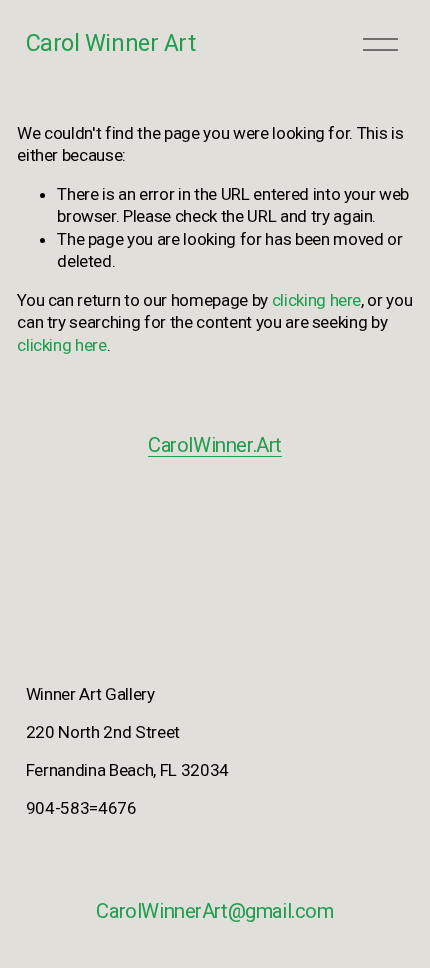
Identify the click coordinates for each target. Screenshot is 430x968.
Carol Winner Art (110, 43)
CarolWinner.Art (215, 445)
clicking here (317, 300)
